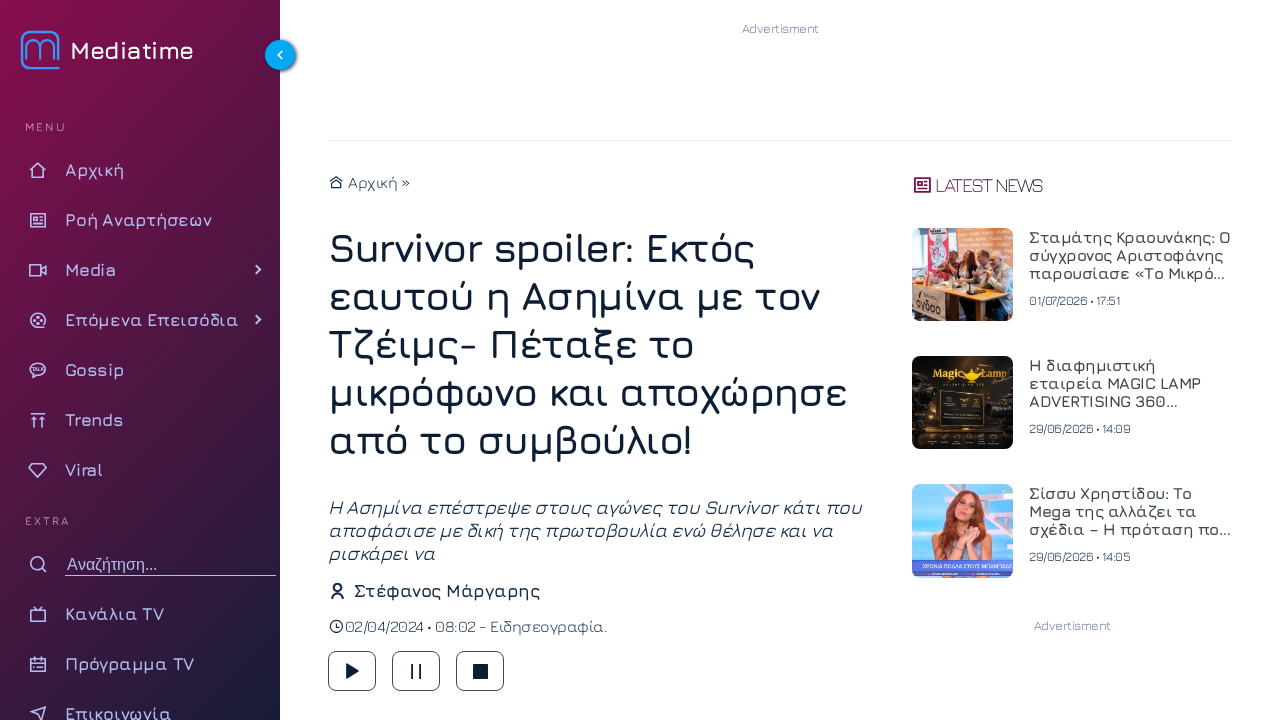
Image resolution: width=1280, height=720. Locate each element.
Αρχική (371, 182)
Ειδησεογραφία (547, 626)
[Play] (352, 671)
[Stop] (480, 671)
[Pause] (416, 671)
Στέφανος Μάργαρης (446, 590)
